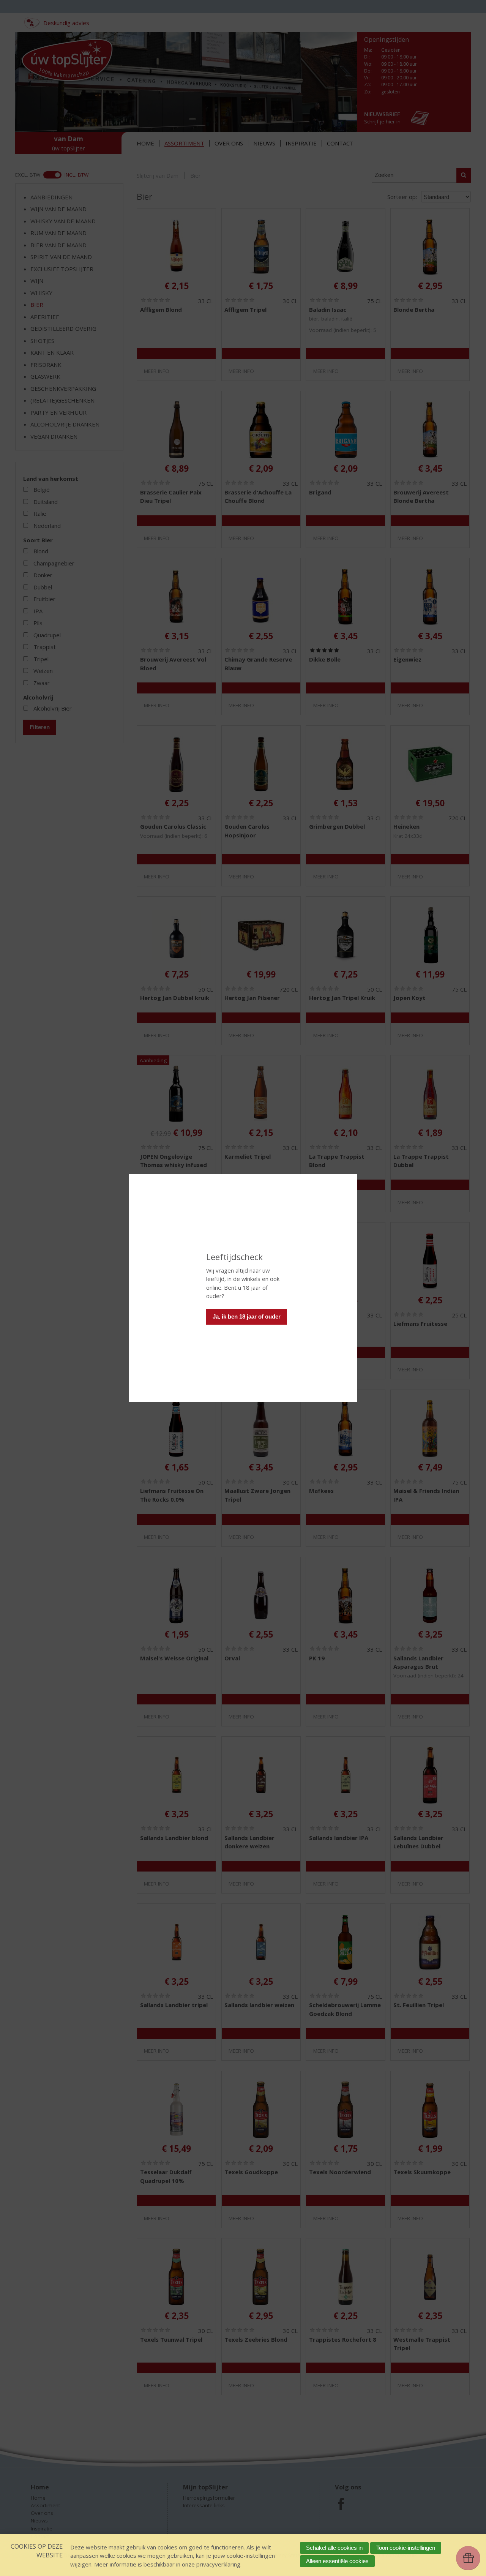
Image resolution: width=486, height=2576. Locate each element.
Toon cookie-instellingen (406, 2548)
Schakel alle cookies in (334, 2548)
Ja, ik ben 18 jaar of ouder (247, 1316)
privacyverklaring (218, 2564)
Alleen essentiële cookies (337, 2561)
